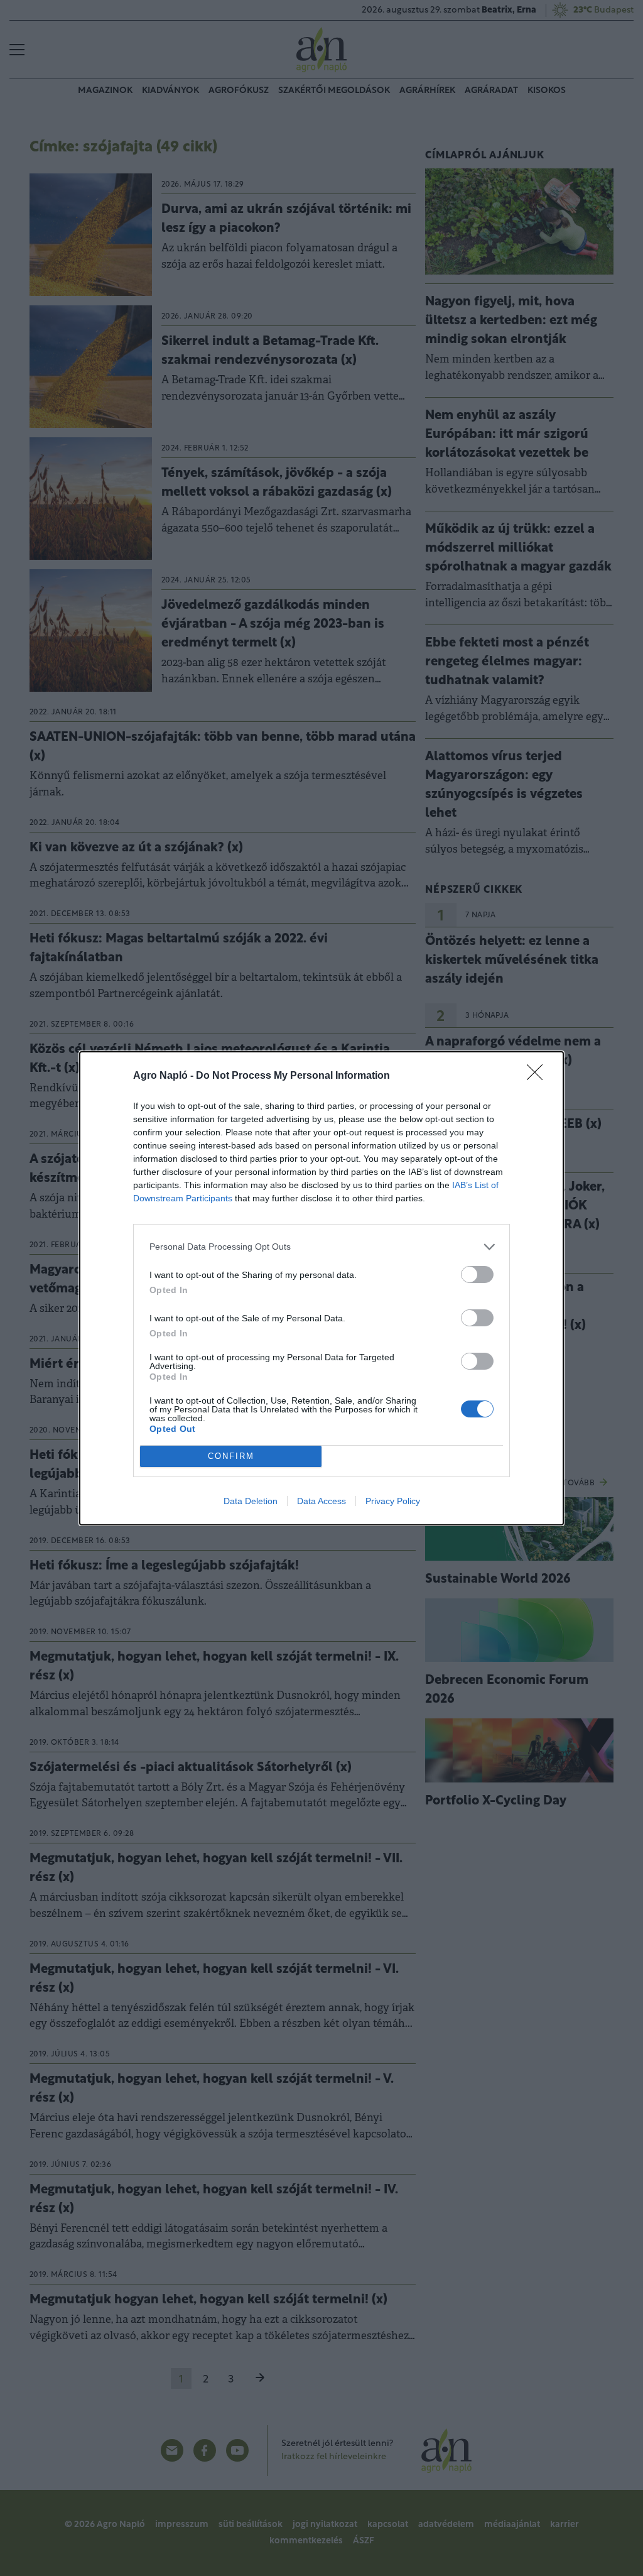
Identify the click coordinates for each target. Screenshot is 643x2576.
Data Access (321, 1501)
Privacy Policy (393, 1501)
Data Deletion (251, 1501)
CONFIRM (231, 1456)
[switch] (477, 1274)
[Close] (539, 1076)
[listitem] (321, 1247)
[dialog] (321, 1288)
